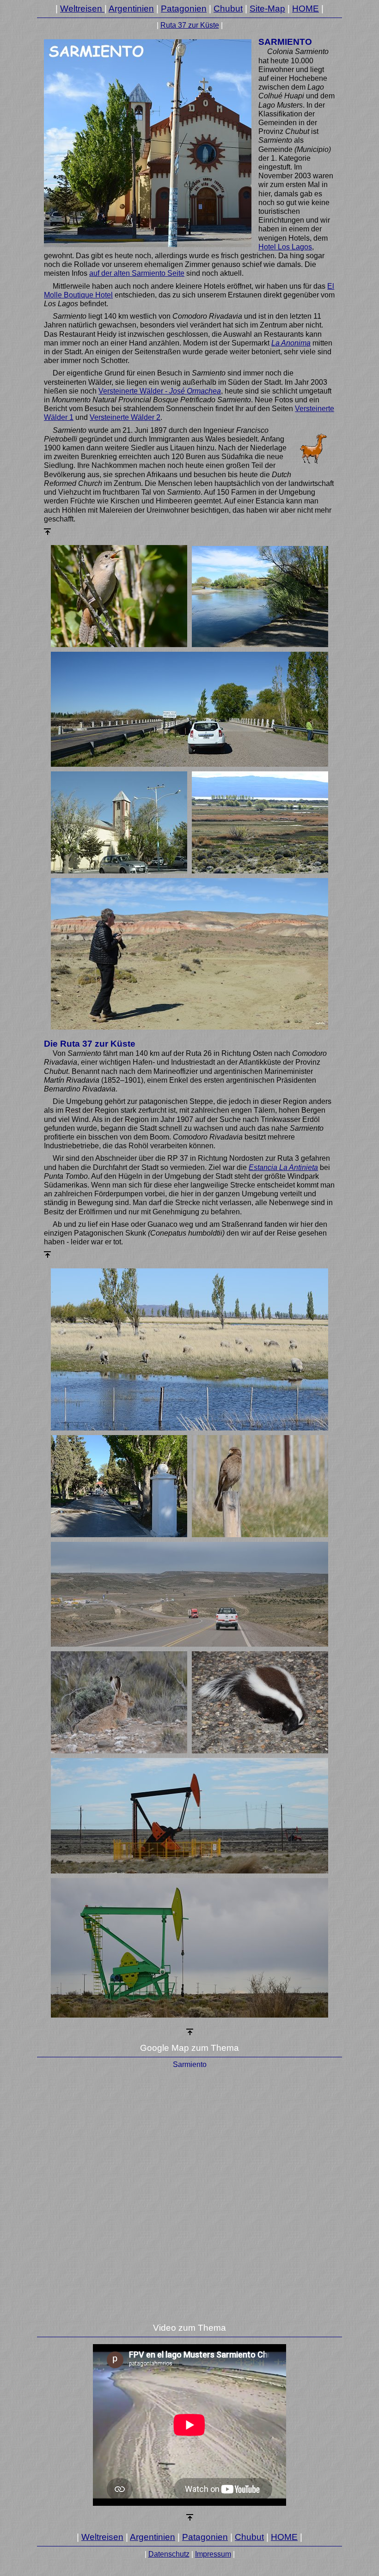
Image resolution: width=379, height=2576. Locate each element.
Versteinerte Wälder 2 (125, 417)
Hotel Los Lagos (285, 247)
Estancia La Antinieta (283, 1167)
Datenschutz (169, 2554)
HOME (306, 9)
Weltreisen (82, 9)
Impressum (213, 2554)
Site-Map (267, 9)
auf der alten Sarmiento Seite (137, 273)
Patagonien (184, 9)
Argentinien (131, 9)
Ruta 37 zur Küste (190, 25)
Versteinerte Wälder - (160, 391)
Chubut (228, 9)
